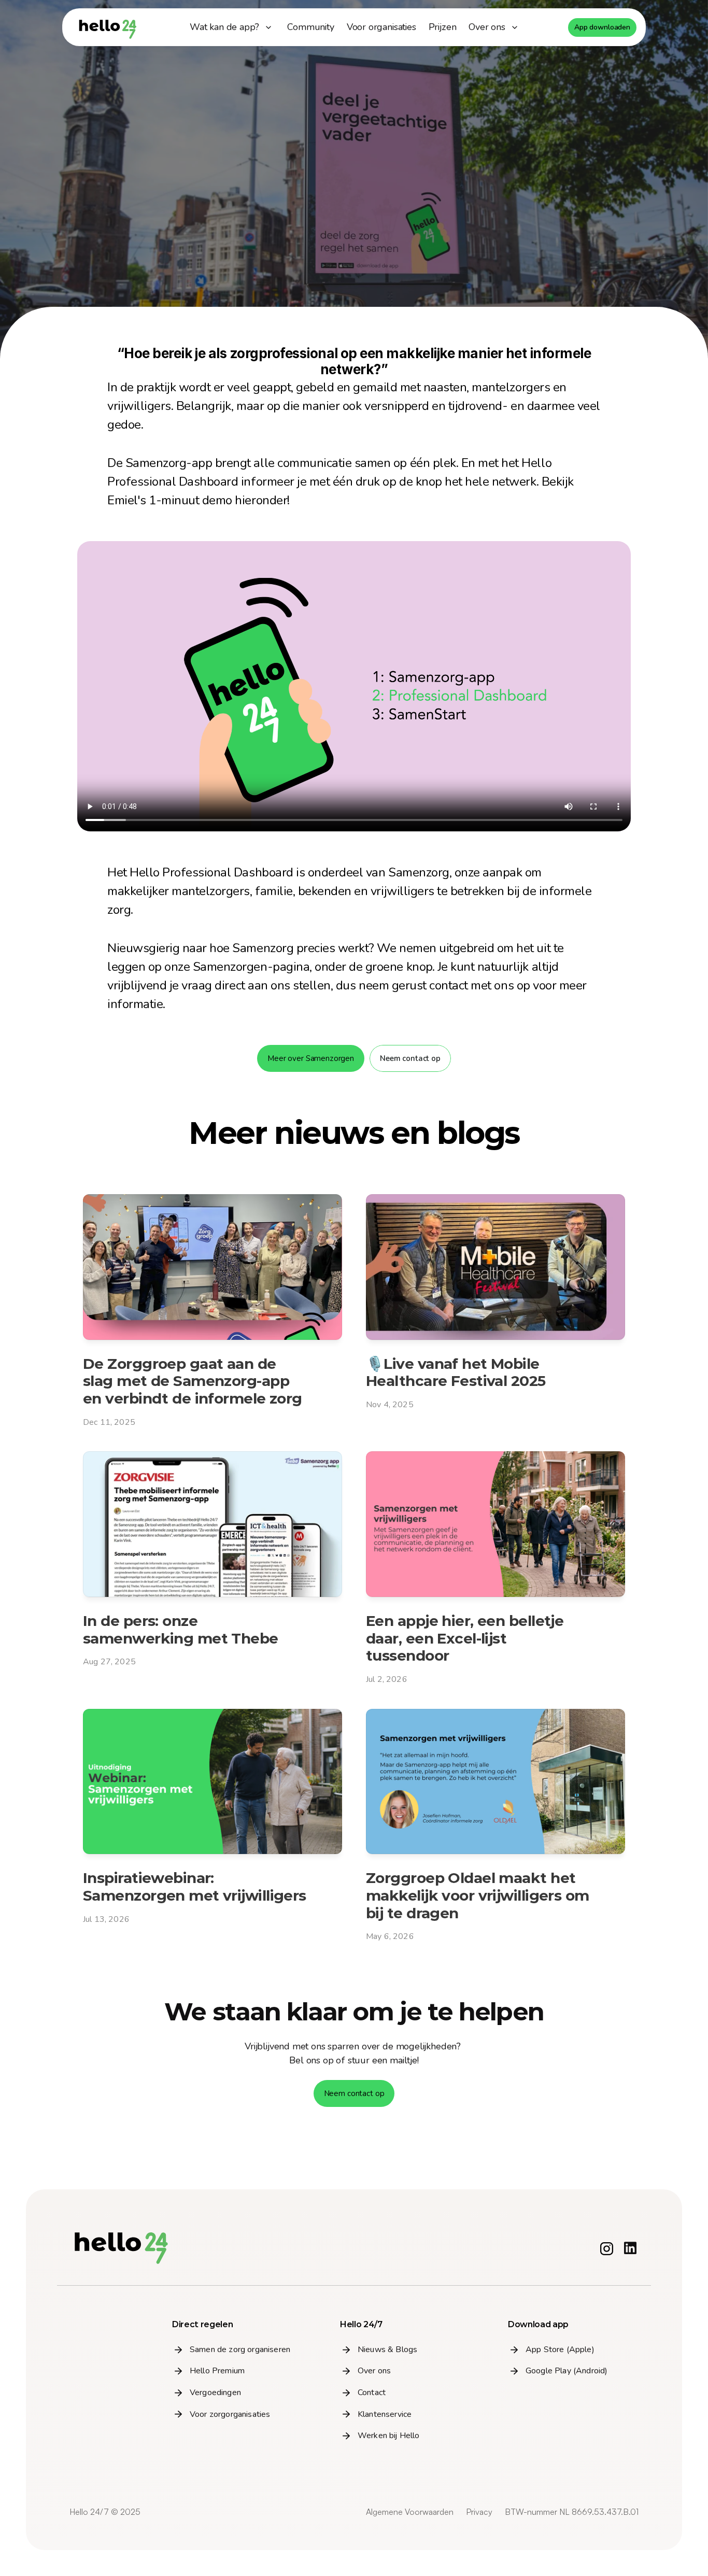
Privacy (479, 2512)
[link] (310, 27)
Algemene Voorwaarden (410, 2512)
